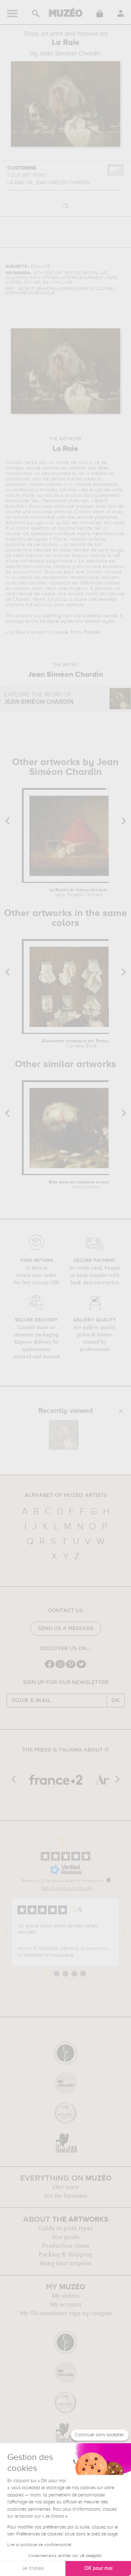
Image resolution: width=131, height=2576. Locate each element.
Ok (116, 1700)
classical (92, 616)
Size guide (65, 2237)
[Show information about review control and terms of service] (108, 1880)
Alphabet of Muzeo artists (66, 1495)
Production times (65, 2246)
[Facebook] (50, 1667)
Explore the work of (39, 698)
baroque (49, 621)
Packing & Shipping (65, 2255)
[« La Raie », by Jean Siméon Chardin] (64, 1435)
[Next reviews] (125, 1932)
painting (52, 616)
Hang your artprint (65, 2263)
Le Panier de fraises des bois (78, 893)
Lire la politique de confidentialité (39, 2545)
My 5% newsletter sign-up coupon (66, 2313)
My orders (65, 2296)
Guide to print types (65, 2228)
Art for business (65, 2196)
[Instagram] (60, 1667)
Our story (65, 2187)
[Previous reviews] (6, 1932)
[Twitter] (81, 1667)
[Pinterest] (71, 1667)
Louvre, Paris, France (76, 632)
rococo (92, 621)
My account (66, 2305)
